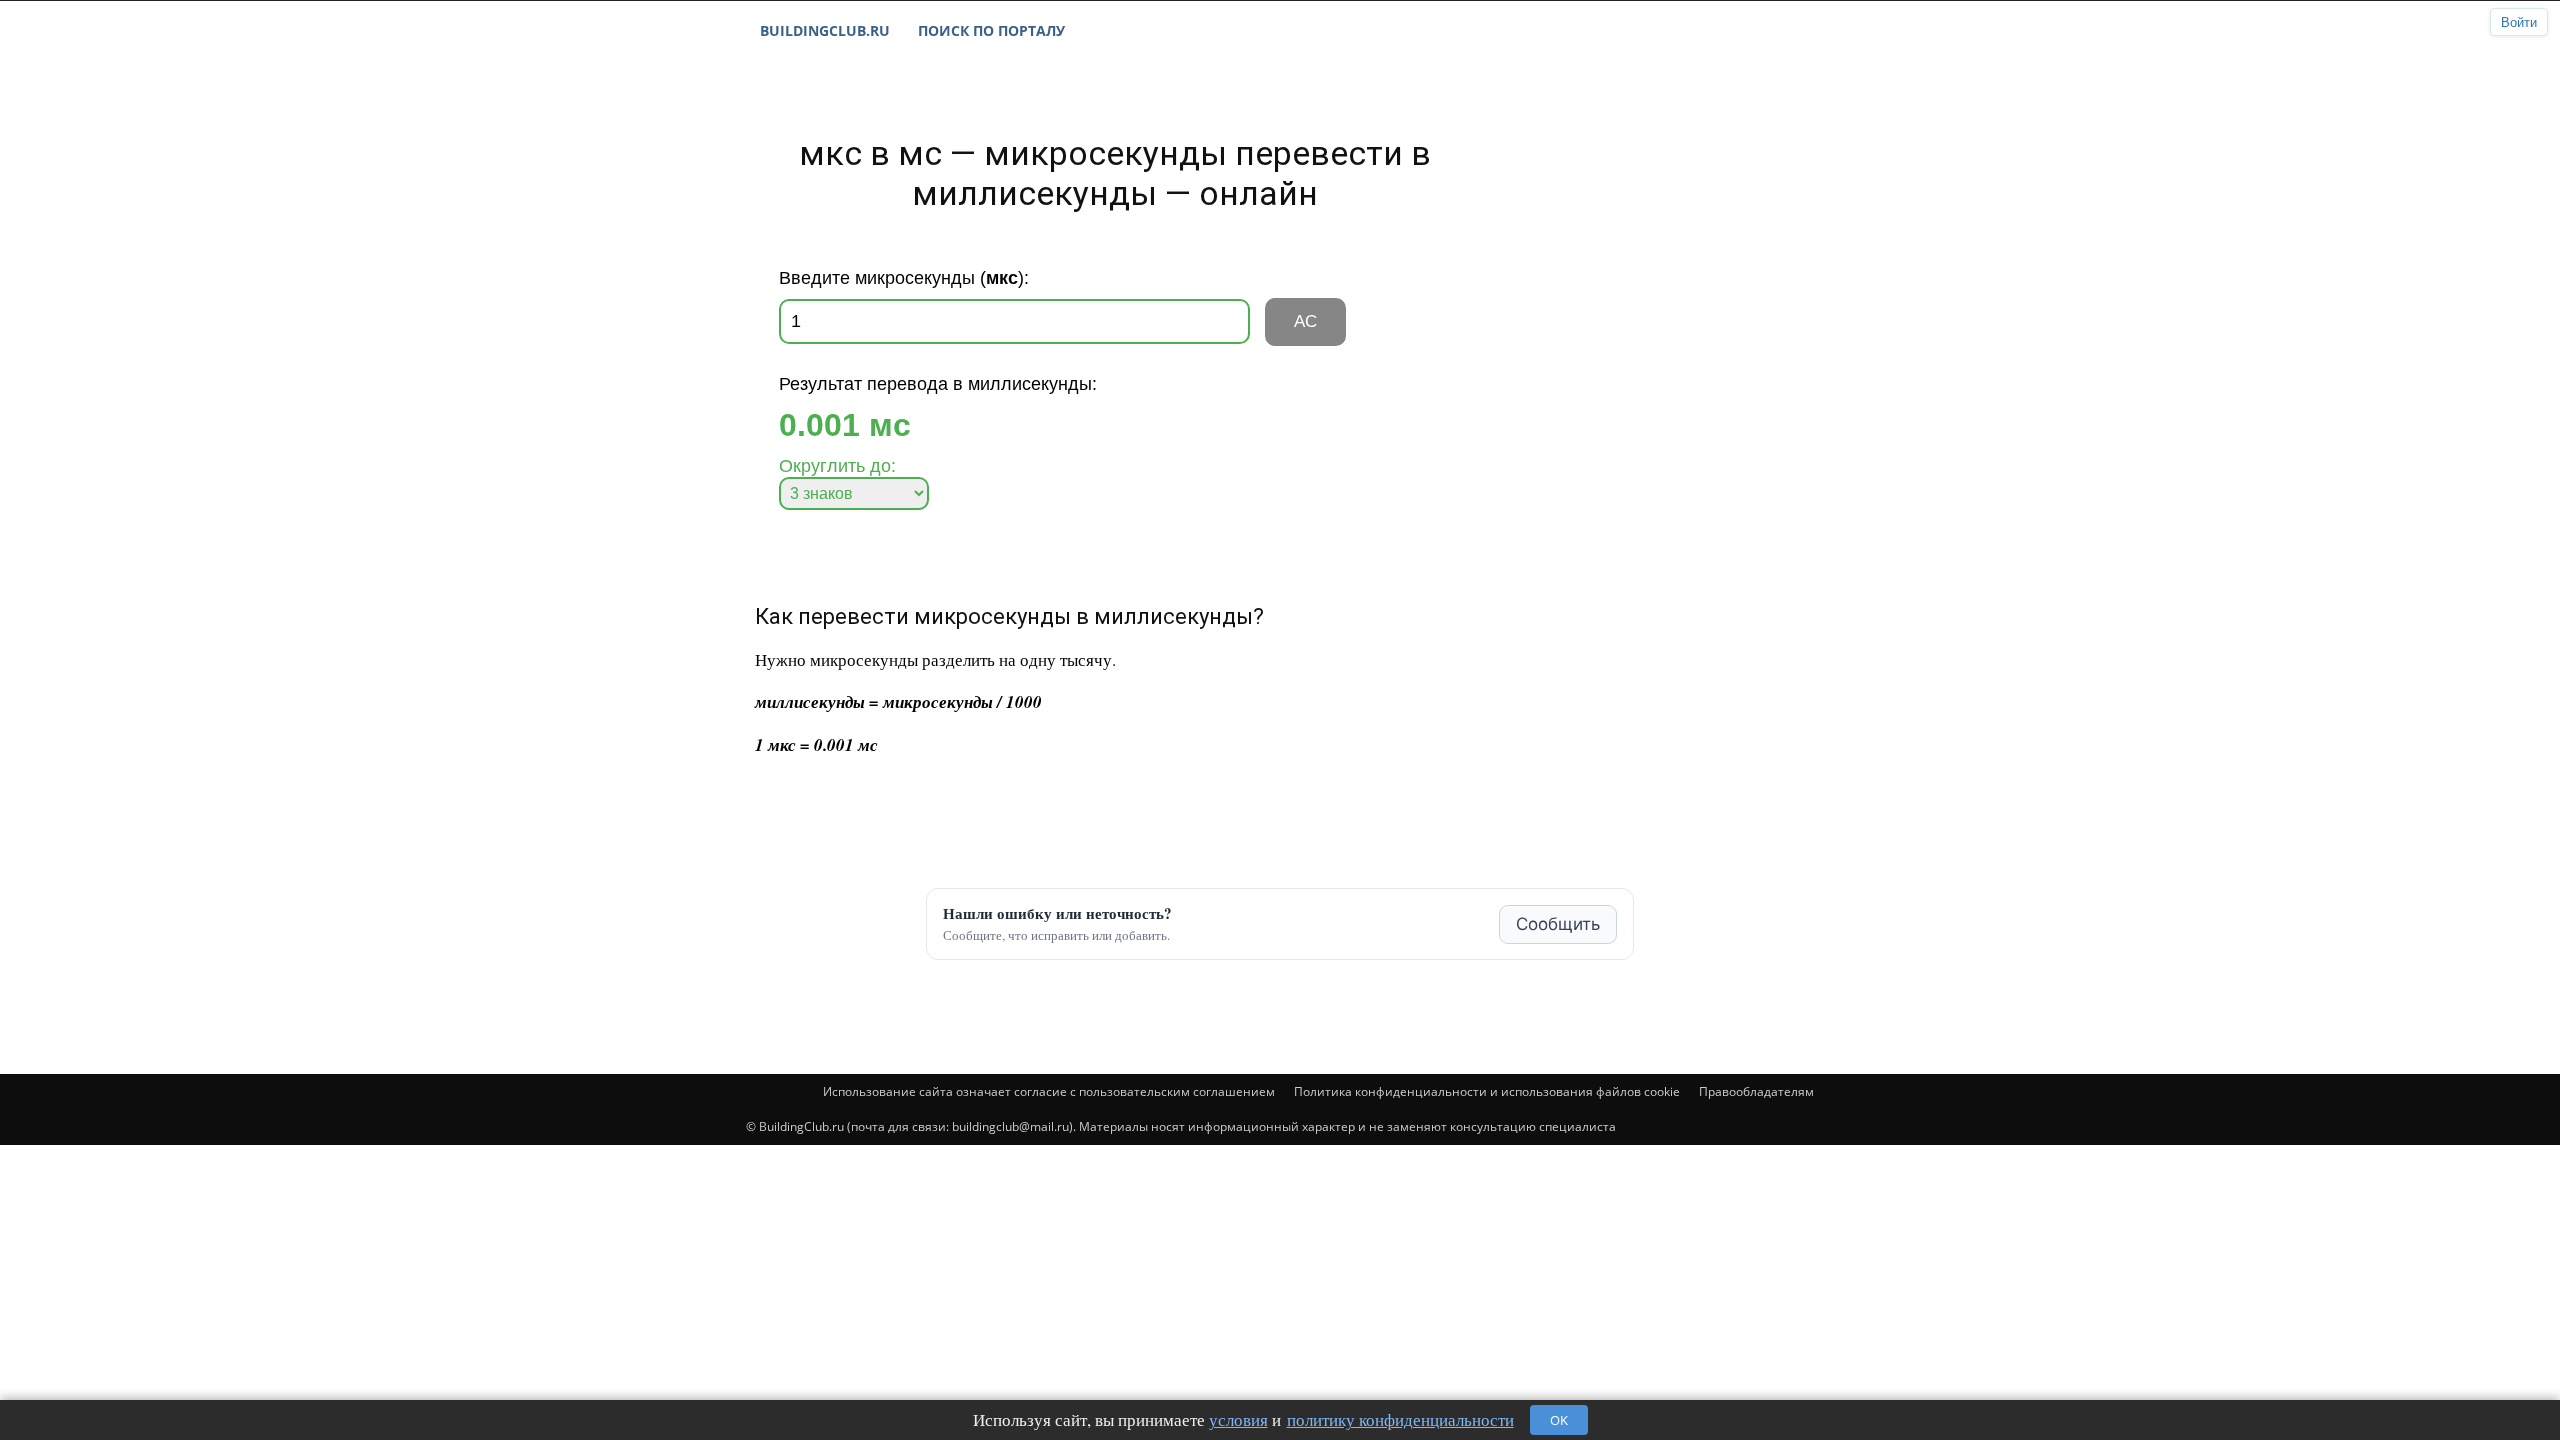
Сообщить (1558, 924)
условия (1238, 1419)
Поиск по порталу (991, 30)
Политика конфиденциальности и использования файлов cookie (1487, 1091)
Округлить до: (837, 466)
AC (1305, 321)
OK (1559, 1420)
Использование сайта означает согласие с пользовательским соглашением (1049, 1091)
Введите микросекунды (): (904, 278)
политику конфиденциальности (1400, 1419)
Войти (2519, 22)
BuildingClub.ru (825, 30)
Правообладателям (1756, 1091)
